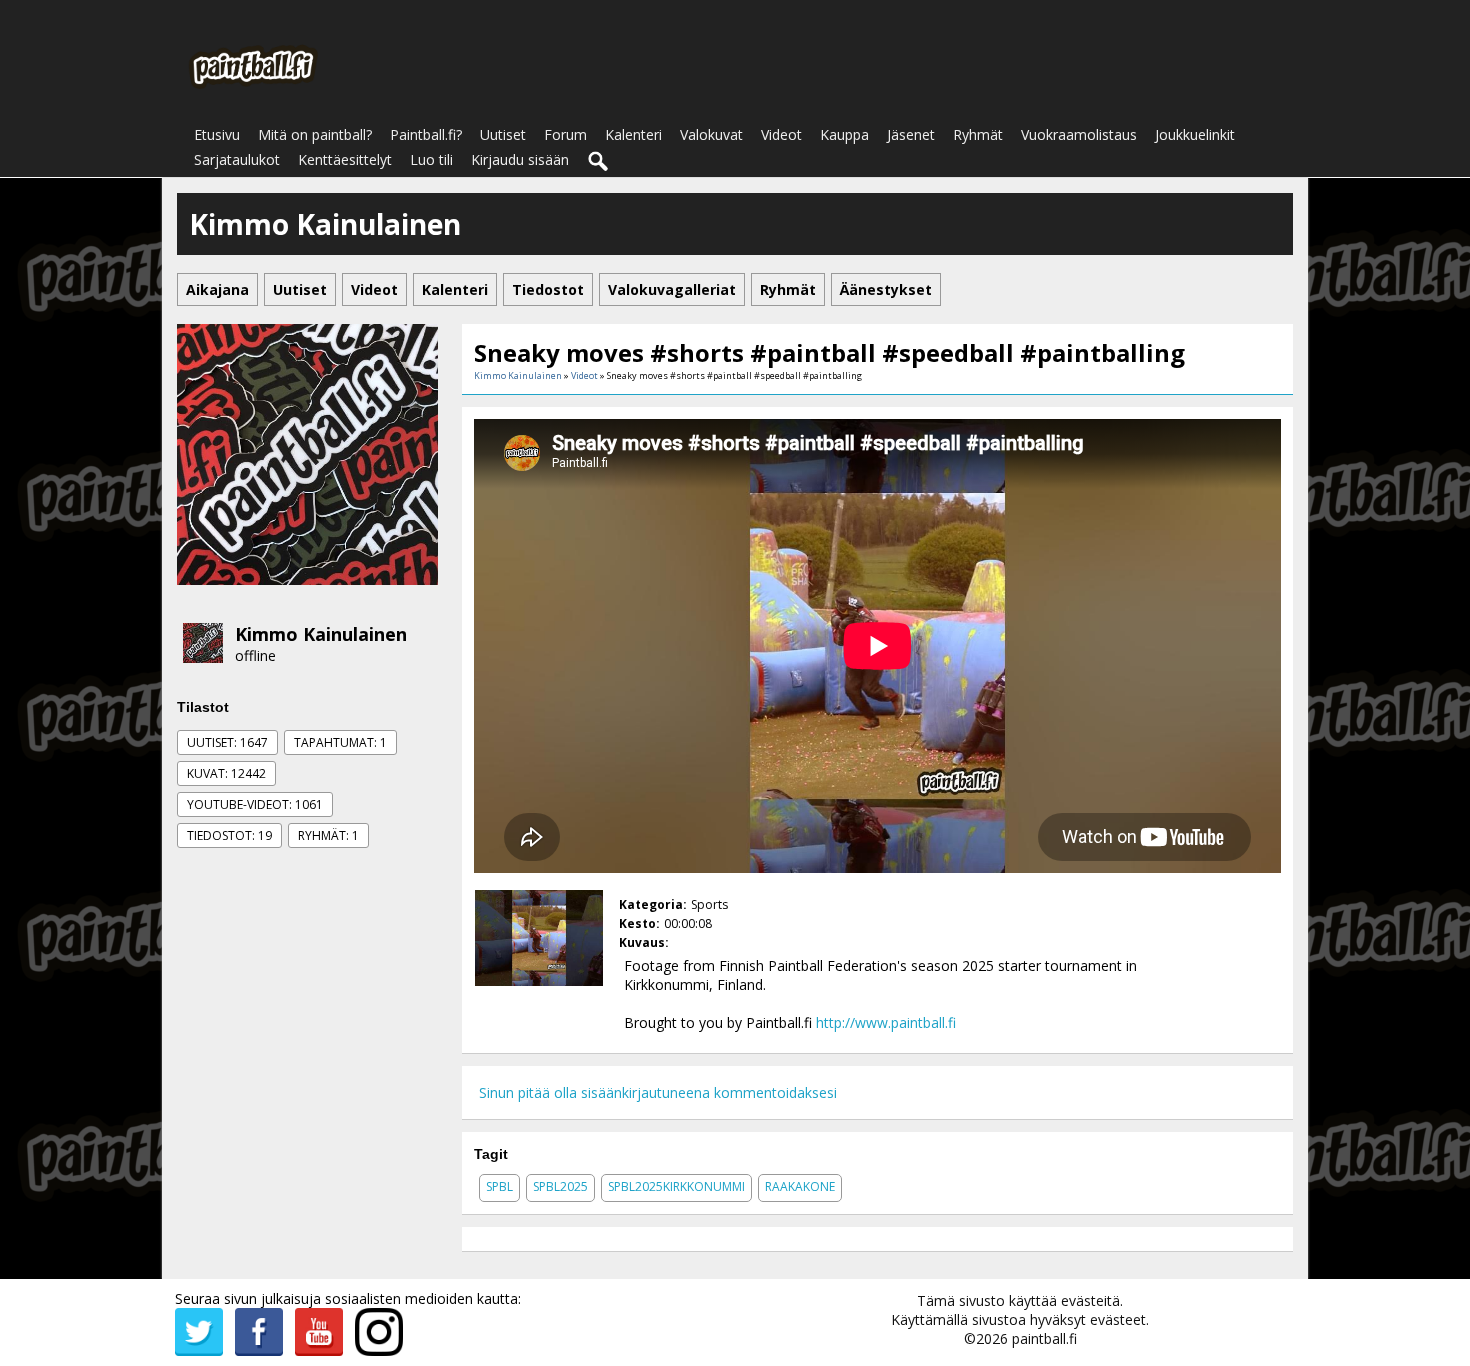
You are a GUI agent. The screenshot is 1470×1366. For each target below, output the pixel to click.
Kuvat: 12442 (226, 773)
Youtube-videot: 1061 (255, 804)
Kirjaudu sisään (520, 159)
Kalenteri (633, 134)
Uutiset (503, 134)
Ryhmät (978, 134)
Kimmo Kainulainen (321, 634)
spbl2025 (560, 1186)
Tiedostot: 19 (229, 835)
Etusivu (217, 134)
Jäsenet (911, 134)
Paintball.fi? (426, 134)
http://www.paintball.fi (886, 1022)
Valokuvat (711, 134)
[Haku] (599, 162)
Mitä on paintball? (315, 134)
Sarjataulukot (237, 159)
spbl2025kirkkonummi (676, 1186)
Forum (565, 134)
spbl (499, 1186)
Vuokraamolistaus (1079, 134)
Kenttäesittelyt (345, 159)
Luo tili (431, 159)
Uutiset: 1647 (227, 742)
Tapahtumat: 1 (340, 742)
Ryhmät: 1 (328, 835)
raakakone (800, 1186)
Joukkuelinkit (1195, 134)
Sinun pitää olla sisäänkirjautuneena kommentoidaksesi (658, 1092)
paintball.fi (1044, 1338)
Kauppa (844, 134)
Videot (781, 134)
